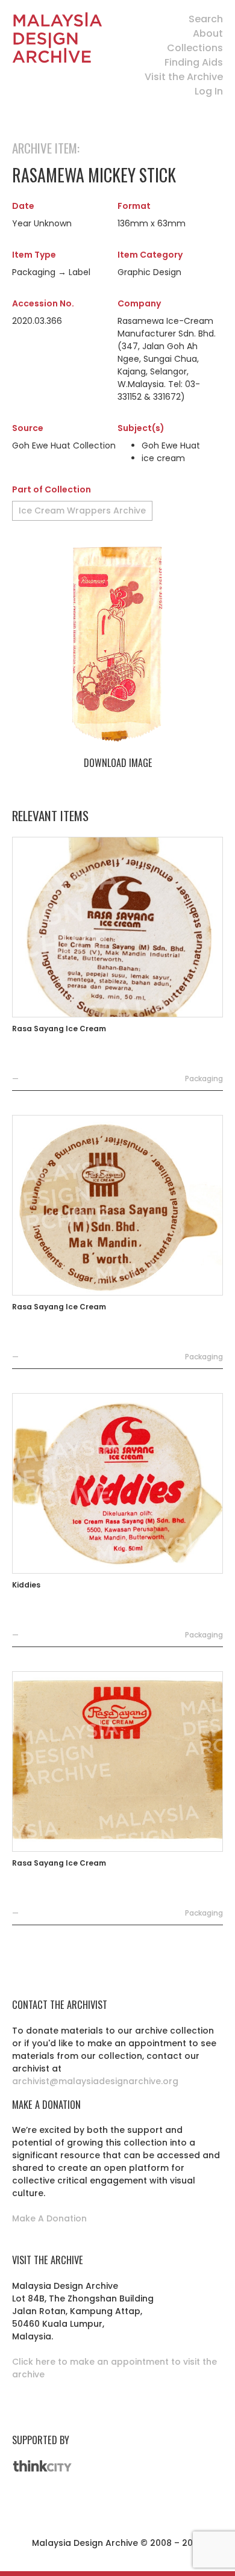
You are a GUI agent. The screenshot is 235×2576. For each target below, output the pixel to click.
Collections (195, 48)
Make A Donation (49, 2218)
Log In (209, 91)
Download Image (118, 763)
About (208, 33)
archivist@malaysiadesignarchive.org (95, 2081)
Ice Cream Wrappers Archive (82, 511)
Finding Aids (194, 62)
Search (206, 19)
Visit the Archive (184, 77)
